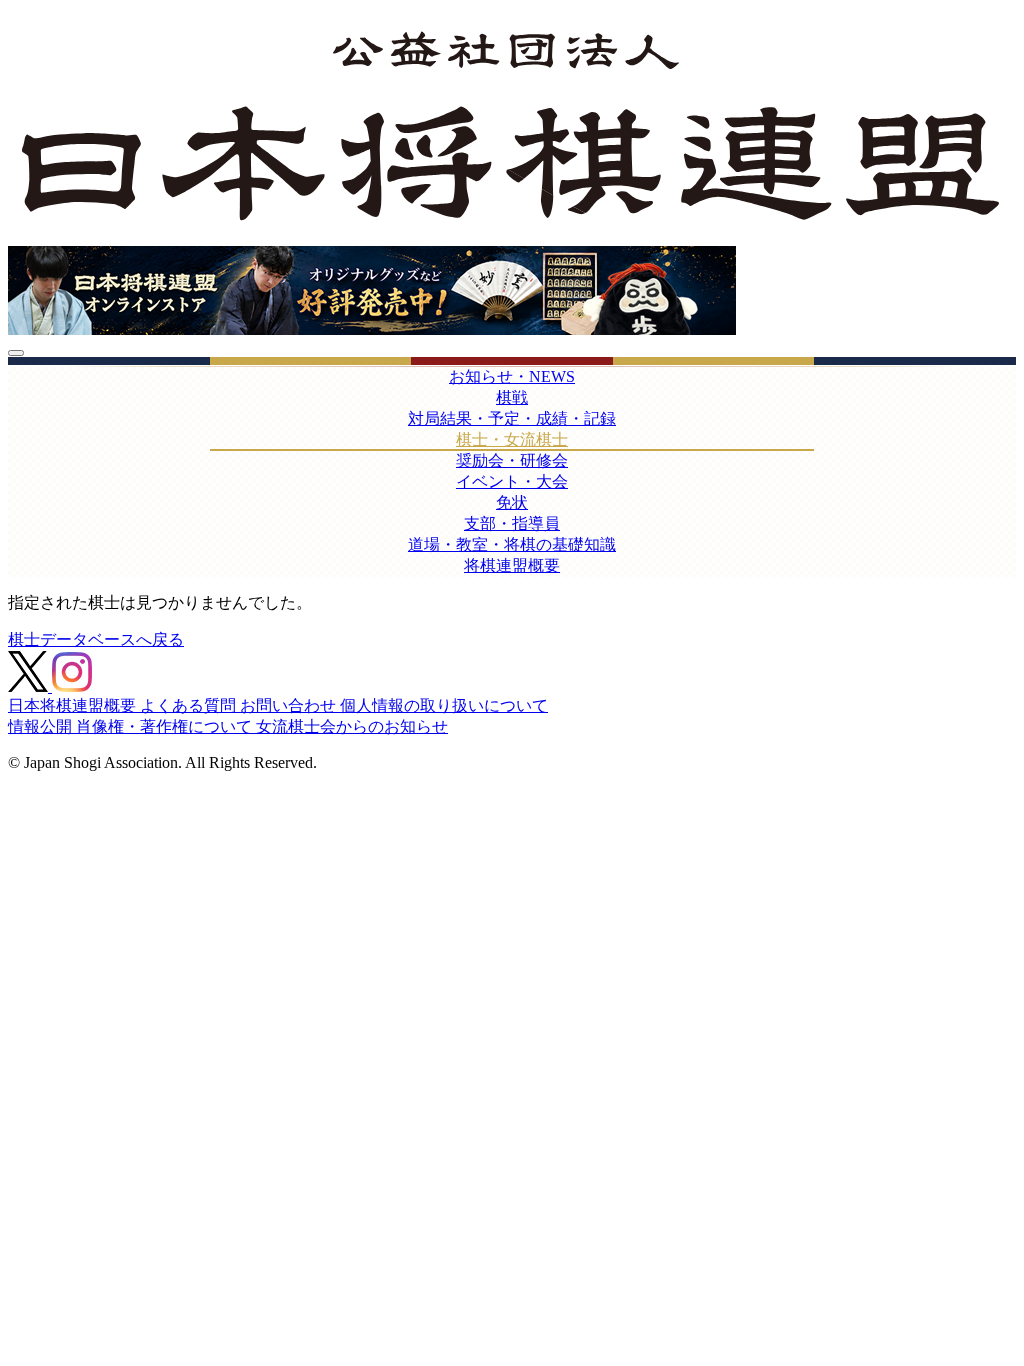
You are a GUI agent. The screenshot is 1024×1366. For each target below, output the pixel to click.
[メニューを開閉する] (16, 353)
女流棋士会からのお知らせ (352, 726)
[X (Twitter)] (30, 686)
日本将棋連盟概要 (74, 705)
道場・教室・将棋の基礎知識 (512, 544)
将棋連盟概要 (512, 565)
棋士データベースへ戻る (96, 639)
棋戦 (512, 397)
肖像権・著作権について (166, 726)
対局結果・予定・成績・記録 (512, 418)
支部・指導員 (512, 523)
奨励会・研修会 (512, 460)
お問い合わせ (290, 705)
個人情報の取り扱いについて (444, 705)
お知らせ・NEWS (512, 376)
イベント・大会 (512, 481)
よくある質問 (190, 705)
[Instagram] (72, 686)
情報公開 (42, 726)
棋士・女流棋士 (512, 439)
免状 (512, 502)
